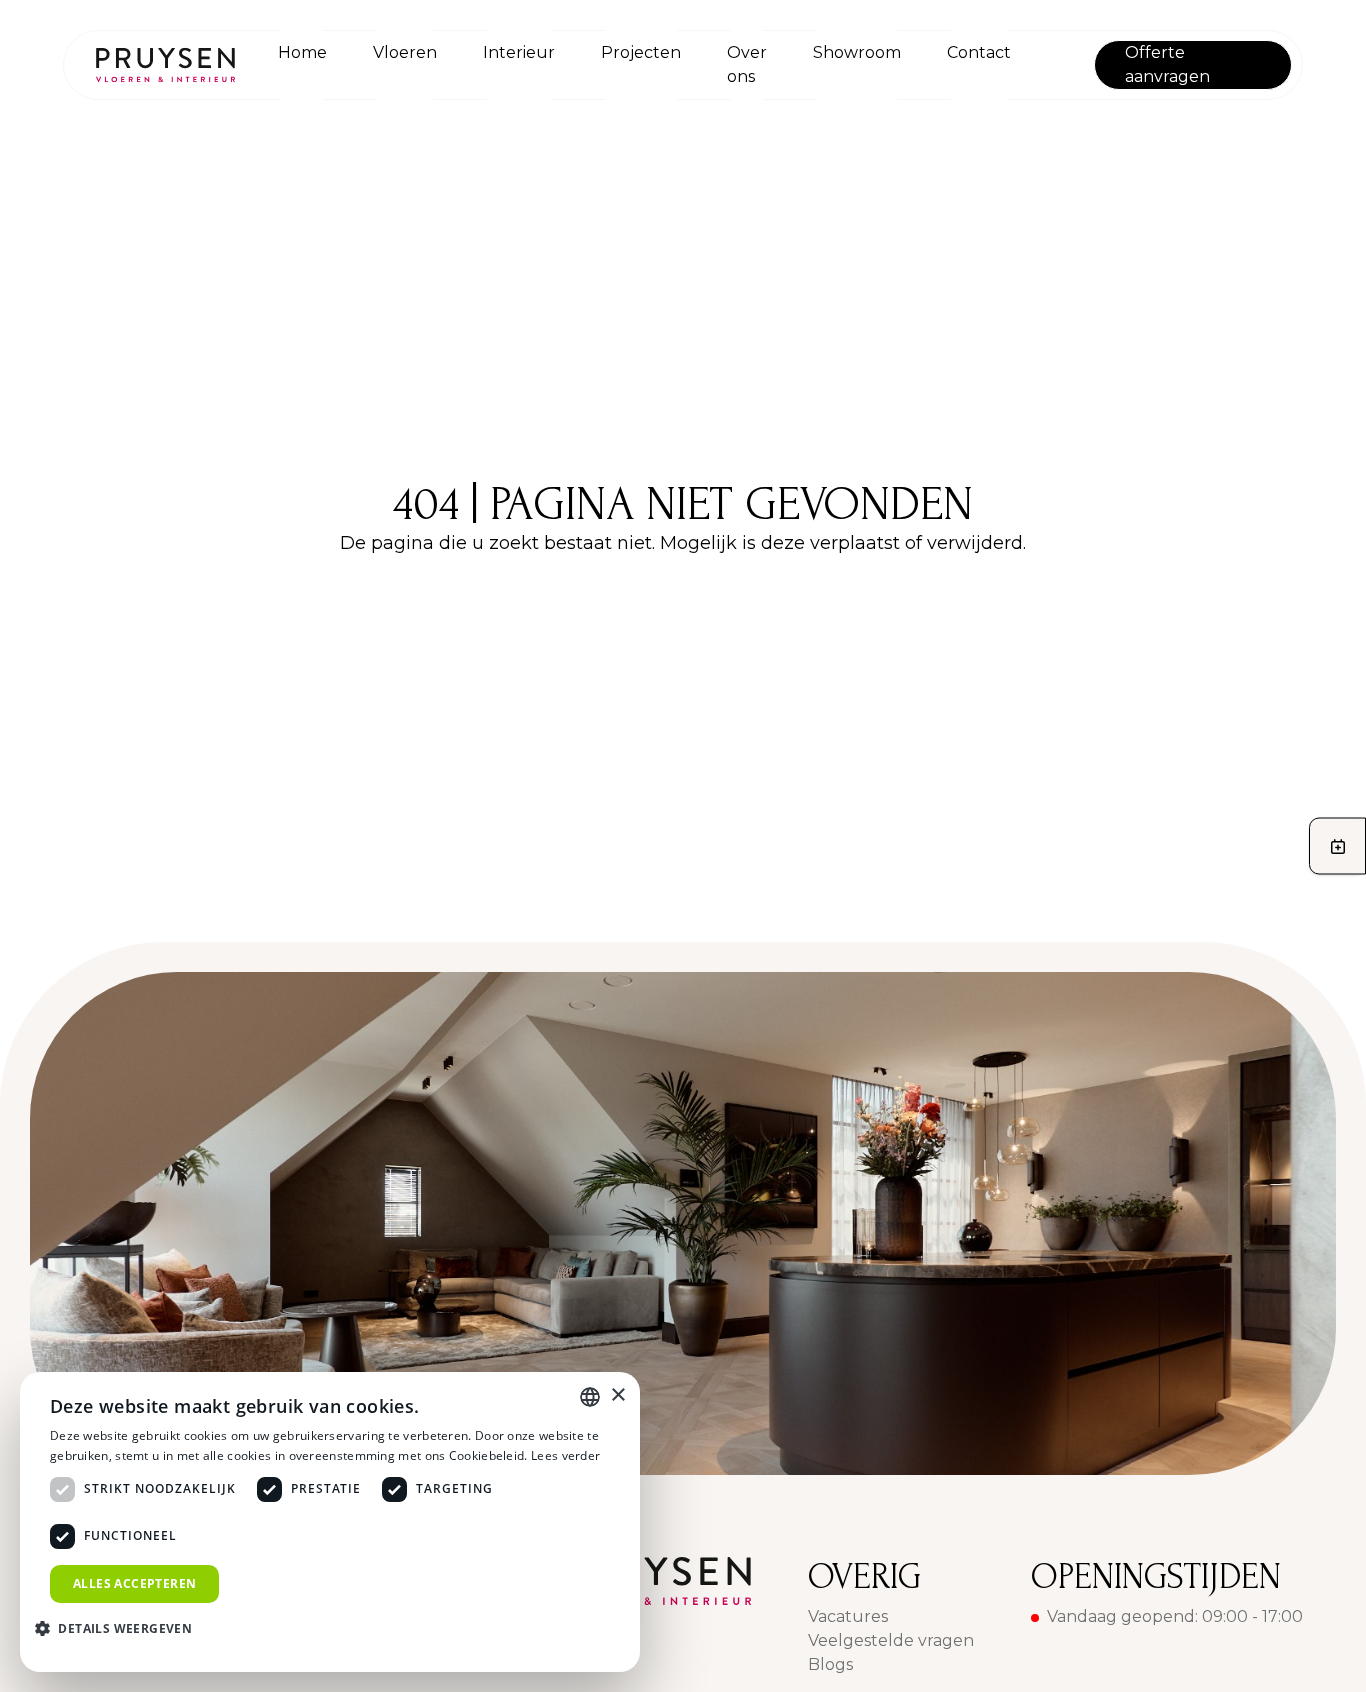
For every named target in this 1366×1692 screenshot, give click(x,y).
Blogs (830, 1664)
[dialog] (330, 1522)
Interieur (519, 52)
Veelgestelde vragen (891, 1640)
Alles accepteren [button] (134, 1583)
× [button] (617, 1395)
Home (302, 52)
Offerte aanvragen (1167, 64)
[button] (121, 1628)
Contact (979, 52)
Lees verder (565, 1455)
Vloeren (405, 52)
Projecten (641, 52)
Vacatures (848, 1616)
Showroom (857, 52)
